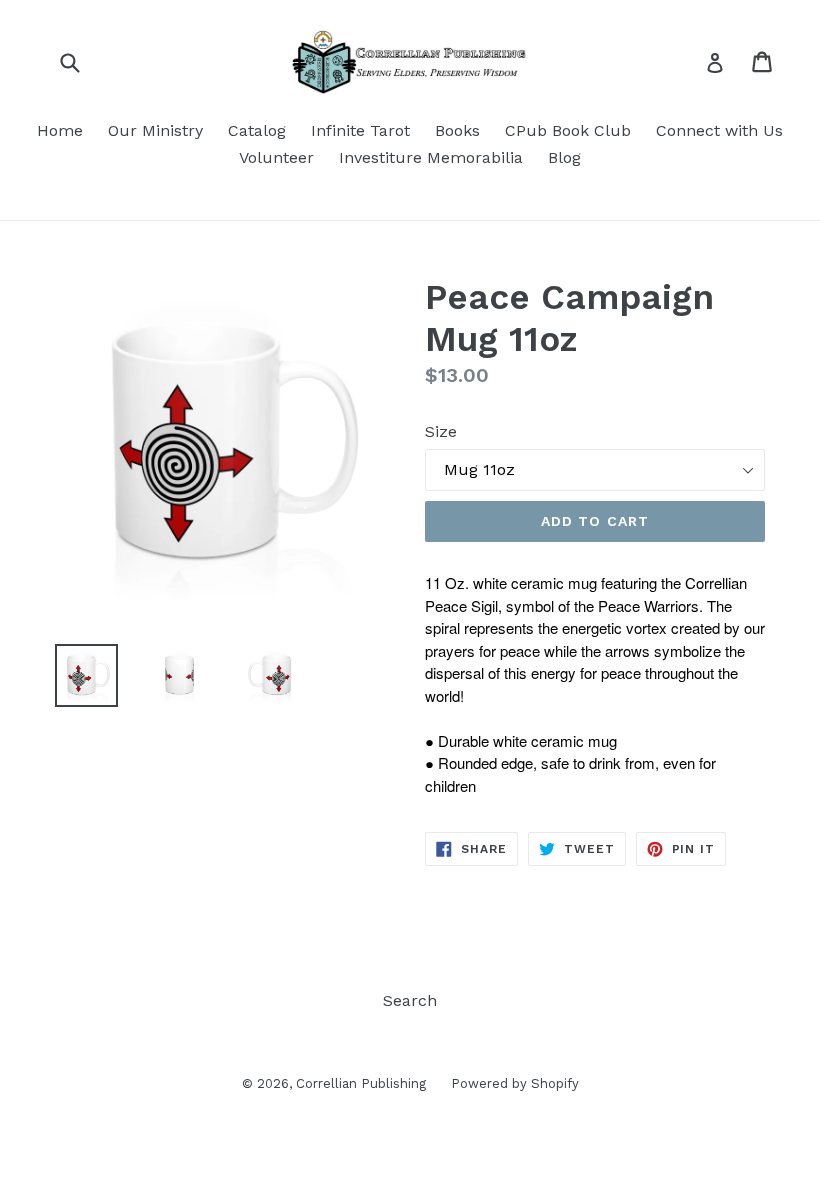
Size (441, 431)
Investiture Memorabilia (431, 157)
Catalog (257, 130)
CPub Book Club (568, 130)
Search (410, 1000)
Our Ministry (155, 130)
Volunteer (276, 157)
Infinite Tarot (360, 130)
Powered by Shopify (515, 1083)
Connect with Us (719, 130)
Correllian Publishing (361, 1083)
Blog (564, 157)
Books (457, 130)
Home (60, 130)
